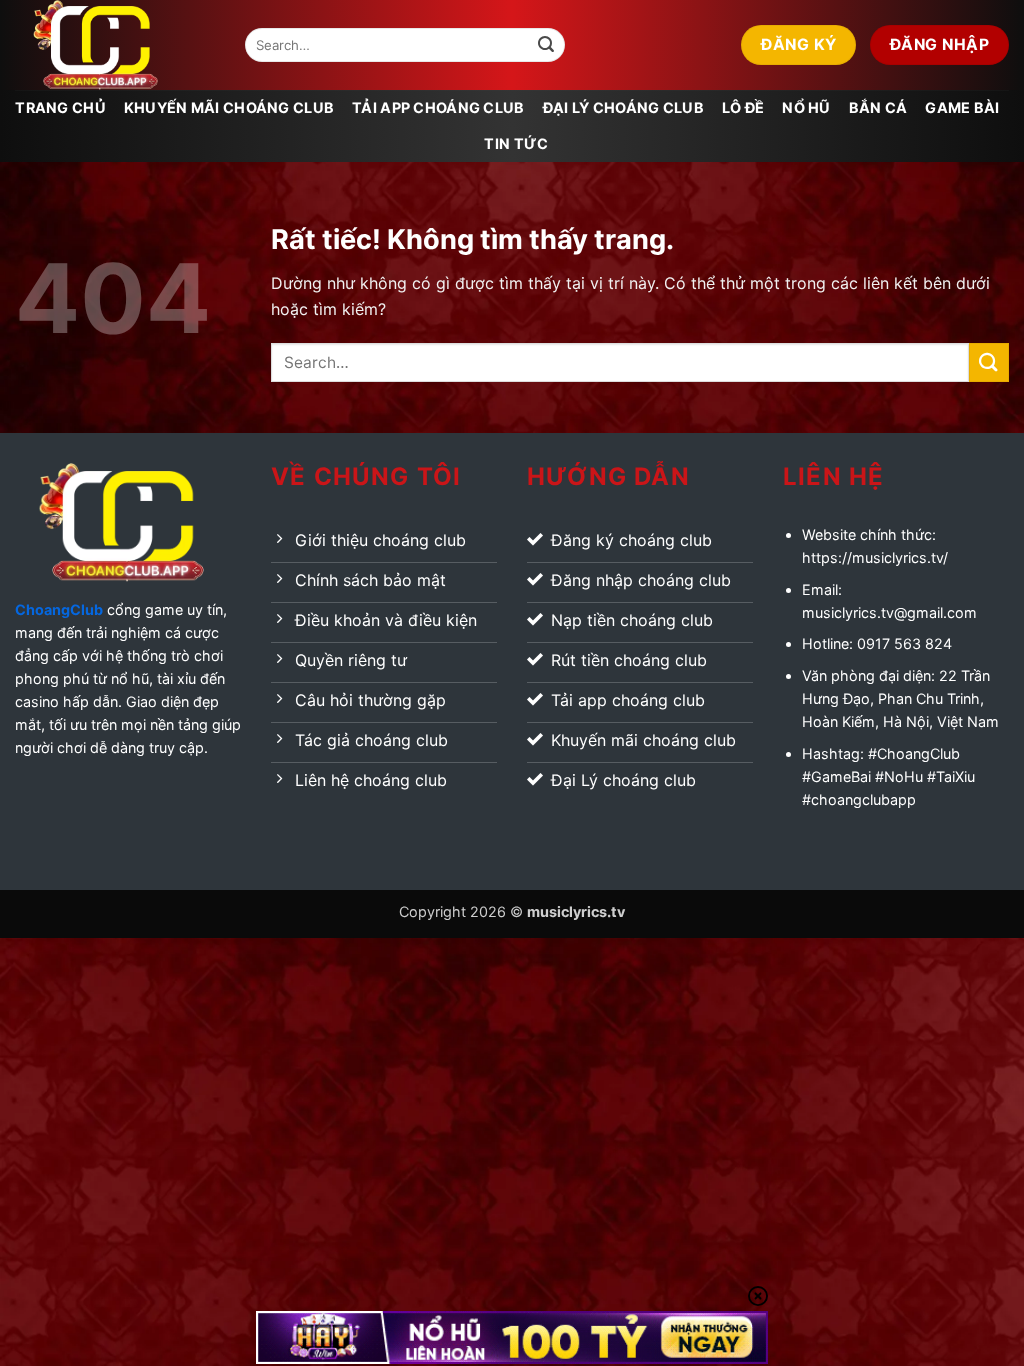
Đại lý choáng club (623, 107)
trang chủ (60, 107)
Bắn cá (878, 107)
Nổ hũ (806, 107)
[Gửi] (546, 45)
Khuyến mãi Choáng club (229, 107)
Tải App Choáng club (438, 107)
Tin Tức (516, 143)
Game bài (962, 107)
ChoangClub (59, 609)
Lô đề (743, 107)
